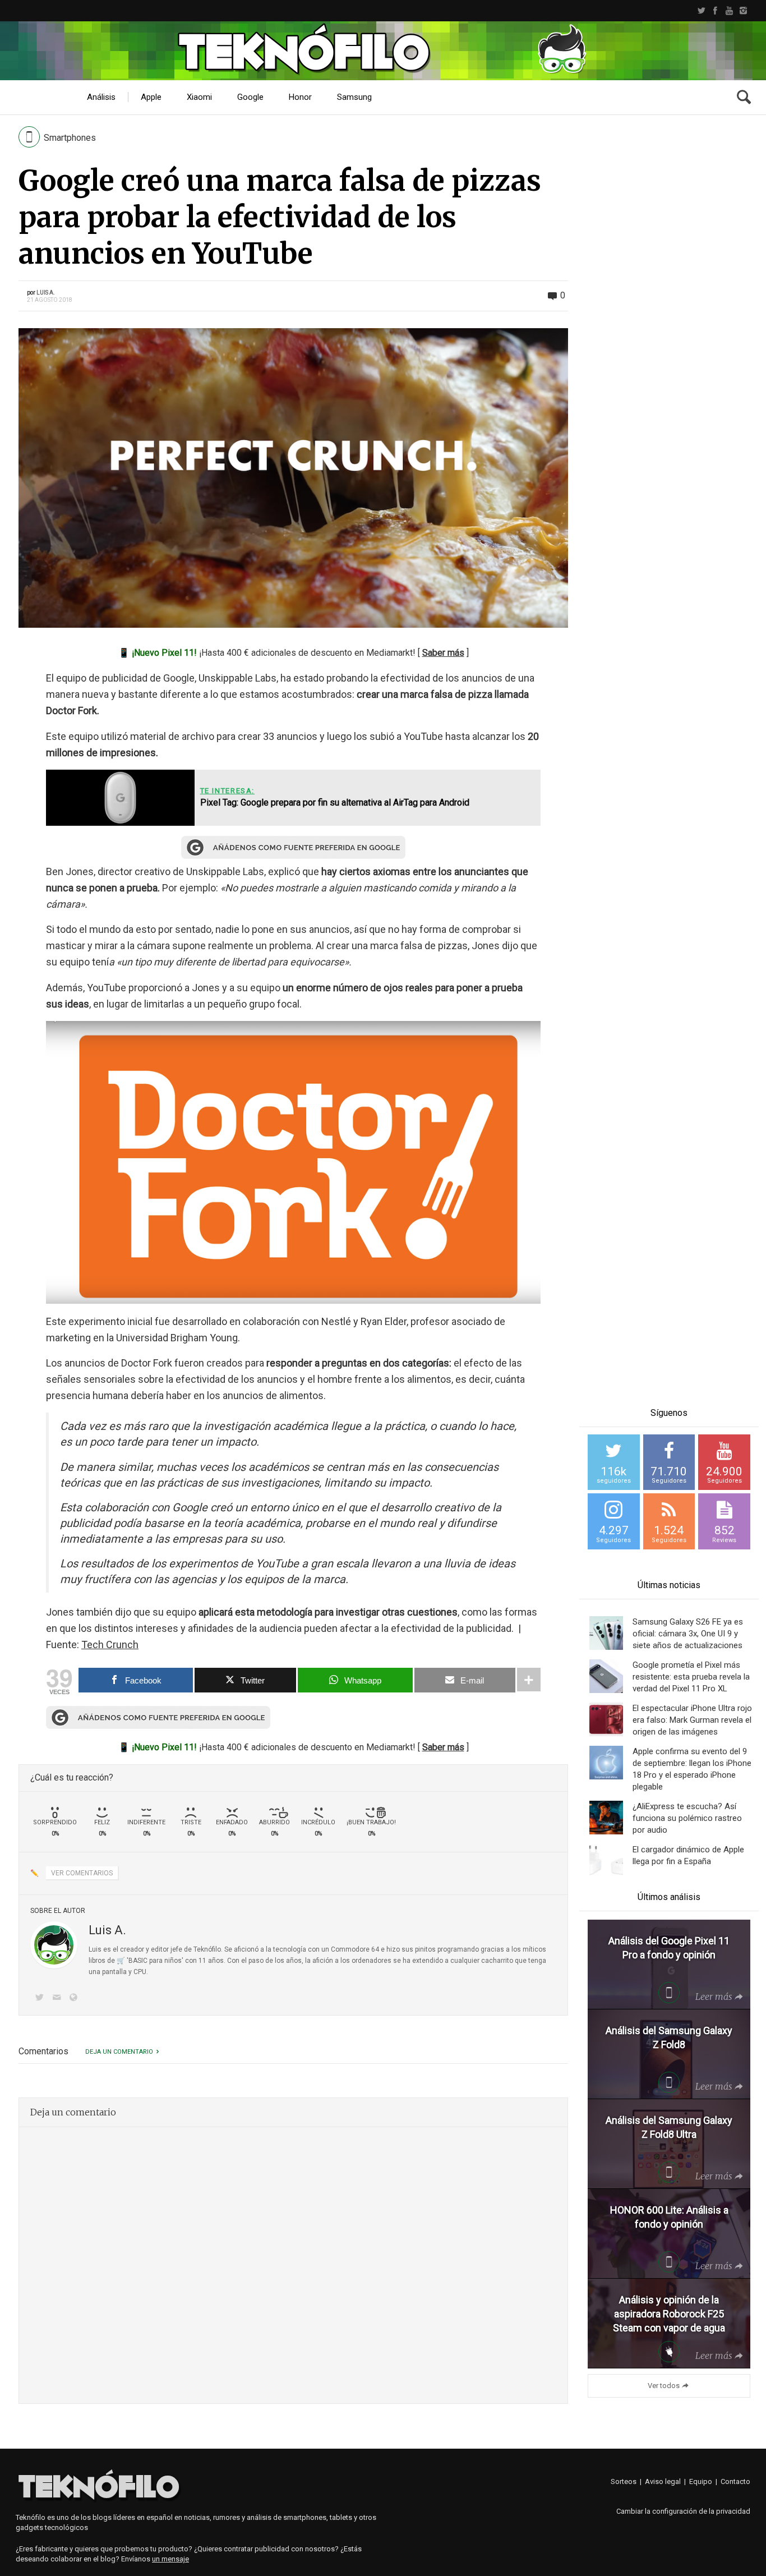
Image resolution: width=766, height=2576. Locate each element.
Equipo (701, 2481)
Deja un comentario (119, 2052)
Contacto (735, 2481)
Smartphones (70, 138)
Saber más (443, 653)
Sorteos (624, 2481)
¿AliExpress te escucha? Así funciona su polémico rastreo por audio (687, 1818)
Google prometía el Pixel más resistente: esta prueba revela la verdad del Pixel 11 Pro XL (691, 1677)
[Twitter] (701, 11)
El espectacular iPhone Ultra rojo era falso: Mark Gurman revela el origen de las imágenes (692, 1720)
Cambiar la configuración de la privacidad (683, 2511)
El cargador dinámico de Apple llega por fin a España (688, 1855)
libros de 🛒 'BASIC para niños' (136, 1961)
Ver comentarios (82, 1873)
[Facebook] (715, 11)
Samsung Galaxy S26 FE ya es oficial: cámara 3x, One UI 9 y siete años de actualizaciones (688, 1634)
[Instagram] (743, 11)
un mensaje (170, 2559)
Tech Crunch (110, 1645)
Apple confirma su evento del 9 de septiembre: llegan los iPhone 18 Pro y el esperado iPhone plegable (692, 1769)
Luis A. (46, 293)
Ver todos (664, 2386)
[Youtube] (729, 11)
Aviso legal (663, 2481)
